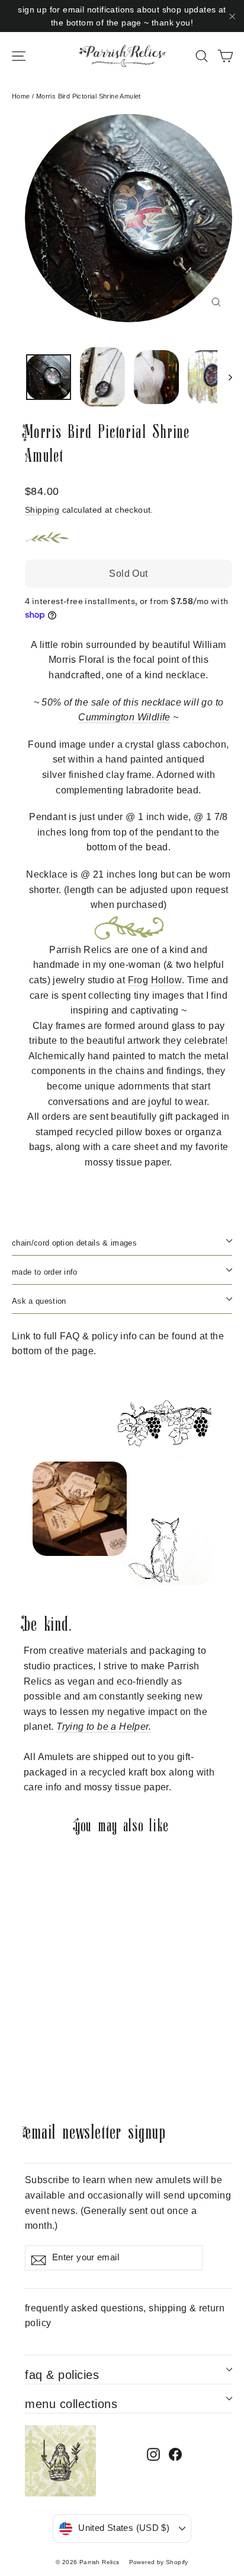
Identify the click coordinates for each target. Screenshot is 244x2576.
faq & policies (62, 2375)
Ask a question (39, 1301)
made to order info (45, 1272)
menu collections (71, 2404)
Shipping (42, 510)
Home (21, 96)
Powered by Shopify (159, 2562)
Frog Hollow (155, 980)
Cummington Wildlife (124, 717)
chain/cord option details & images (74, 1243)
